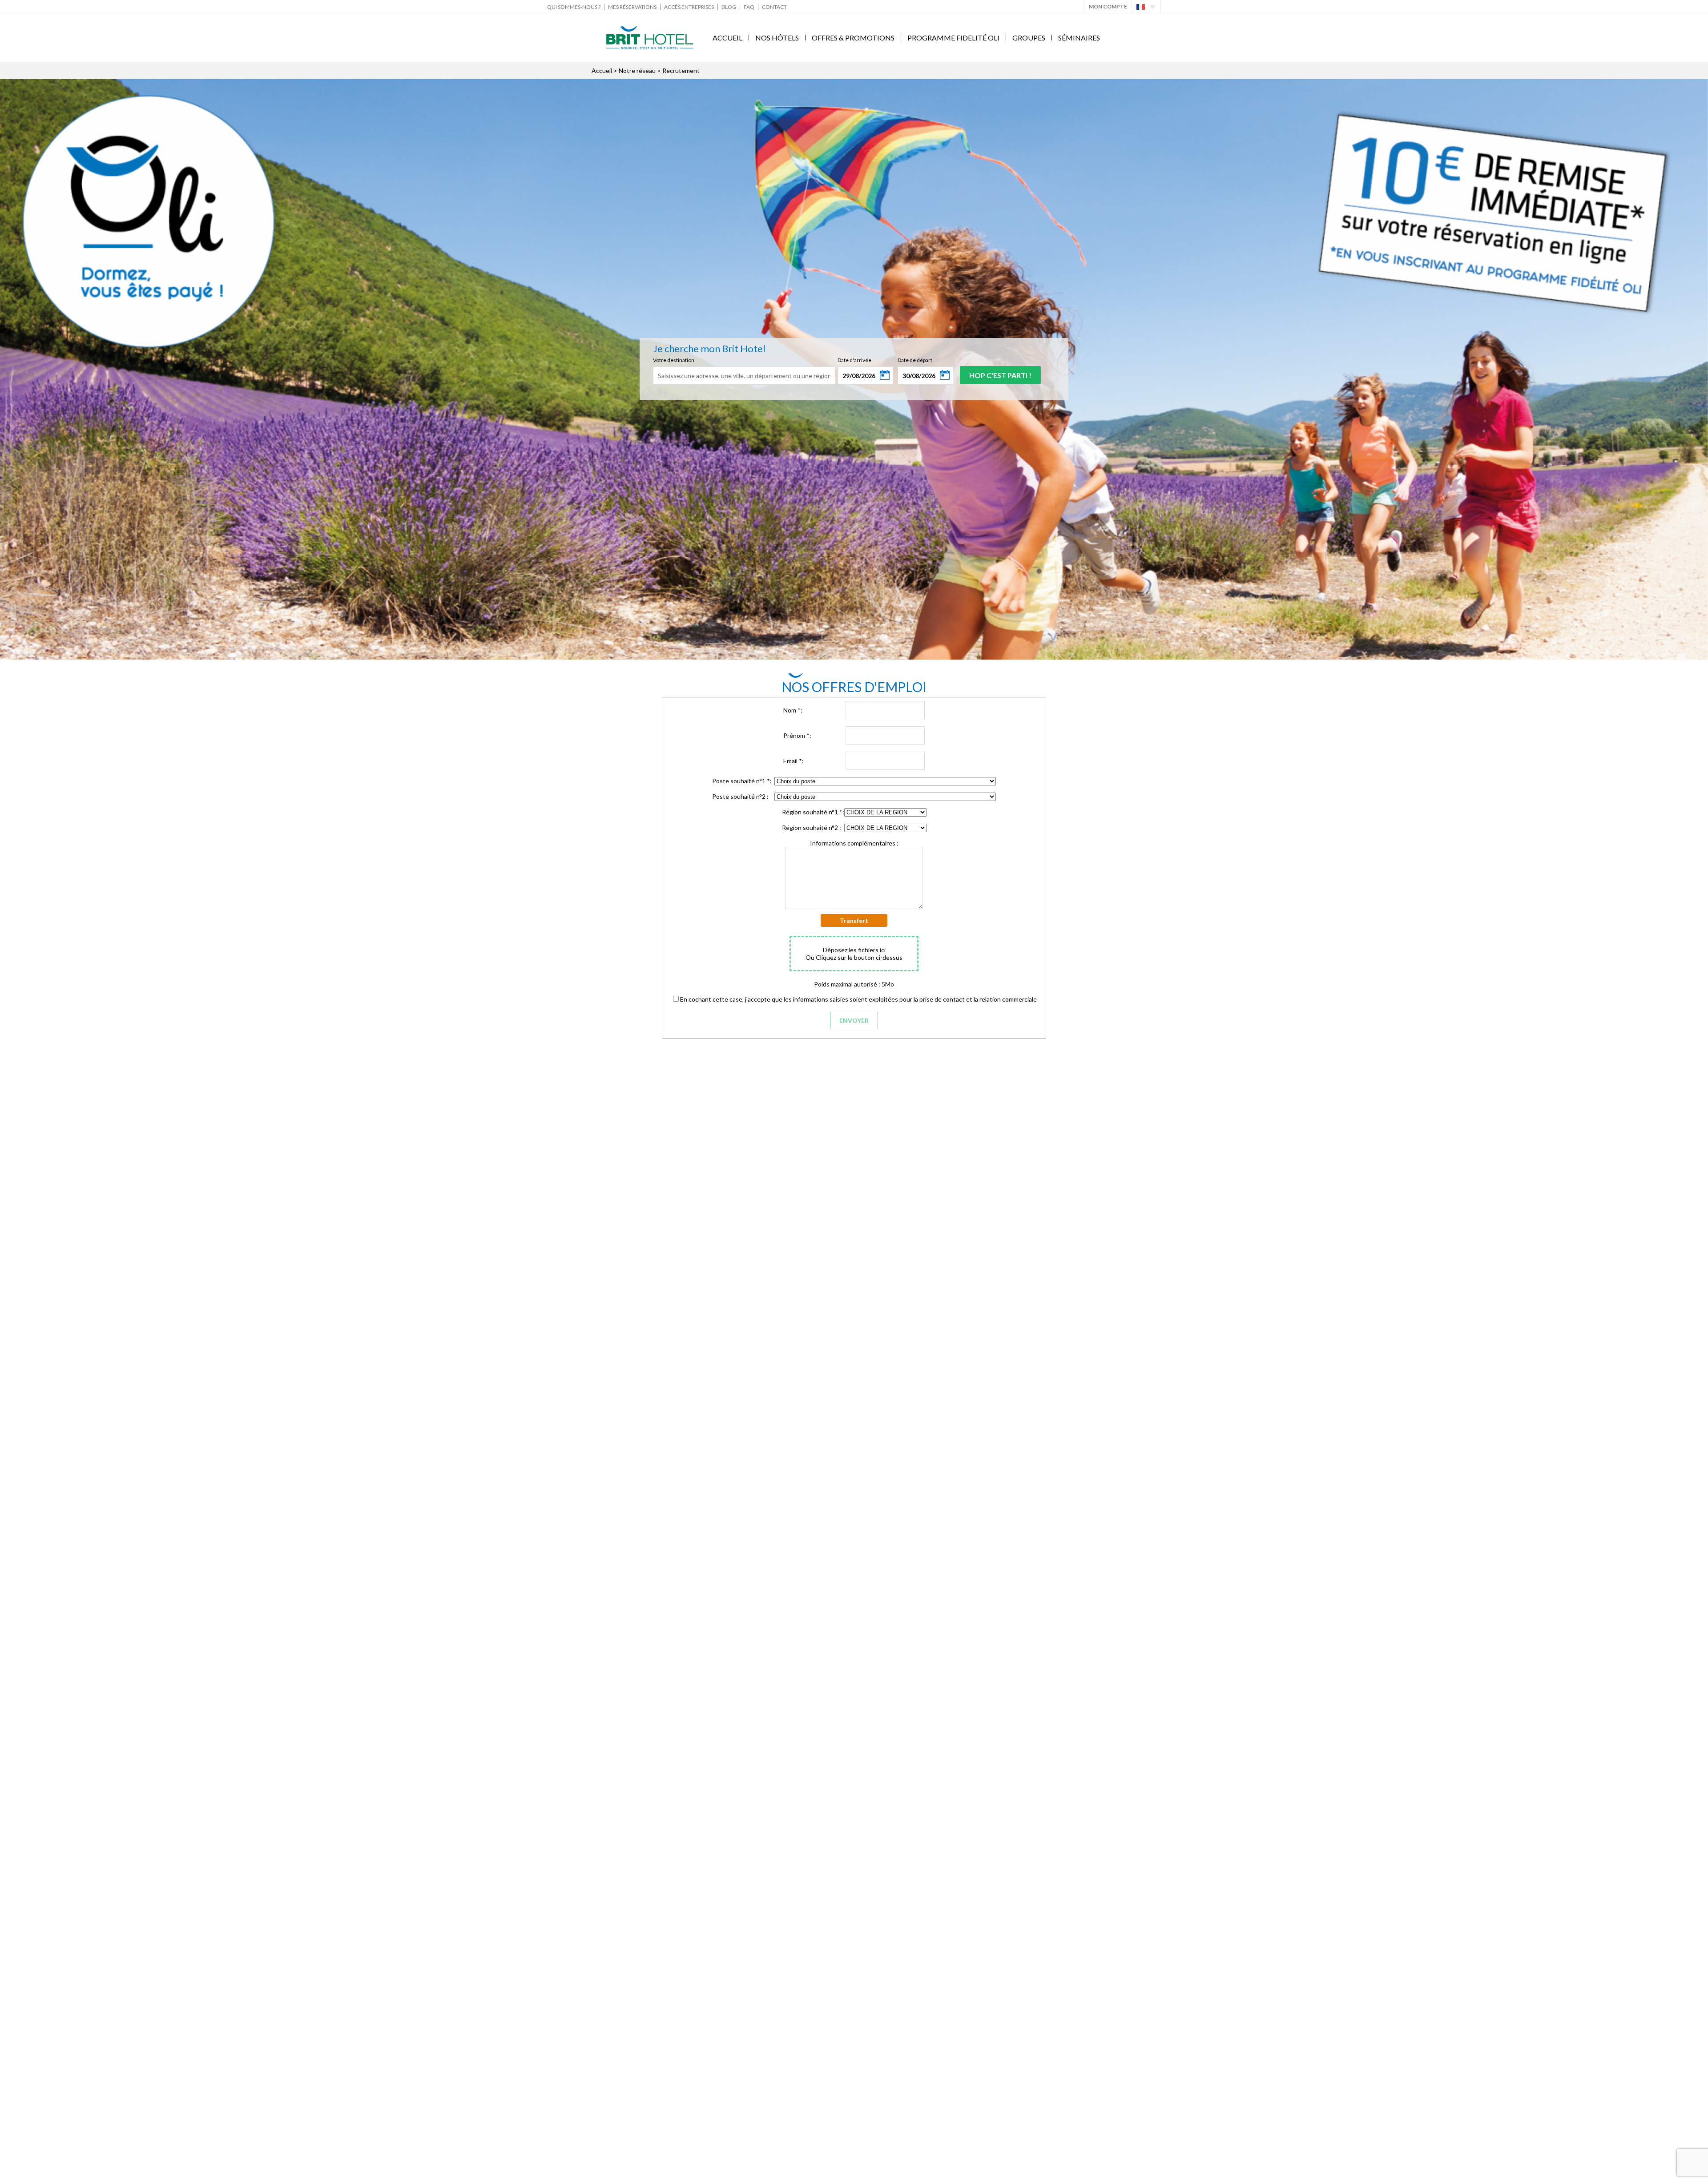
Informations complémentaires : (854, 843)
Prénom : (797, 735)
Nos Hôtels (777, 38)
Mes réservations (632, 7)
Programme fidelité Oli (953, 38)
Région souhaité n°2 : (812, 827)
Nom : (793, 710)
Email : (794, 761)
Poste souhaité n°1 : (742, 781)
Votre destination (674, 360)
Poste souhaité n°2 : (740, 796)
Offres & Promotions (853, 38)
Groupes (1029, 38)
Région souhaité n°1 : (813, 812)
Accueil (727, 38)
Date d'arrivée (854, 360)
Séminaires (1079, 38)
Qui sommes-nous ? (574, 7)
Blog (729, 7)
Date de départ (915, 360)
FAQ (749, 7)
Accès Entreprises (689, 7)
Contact (774, 7)
